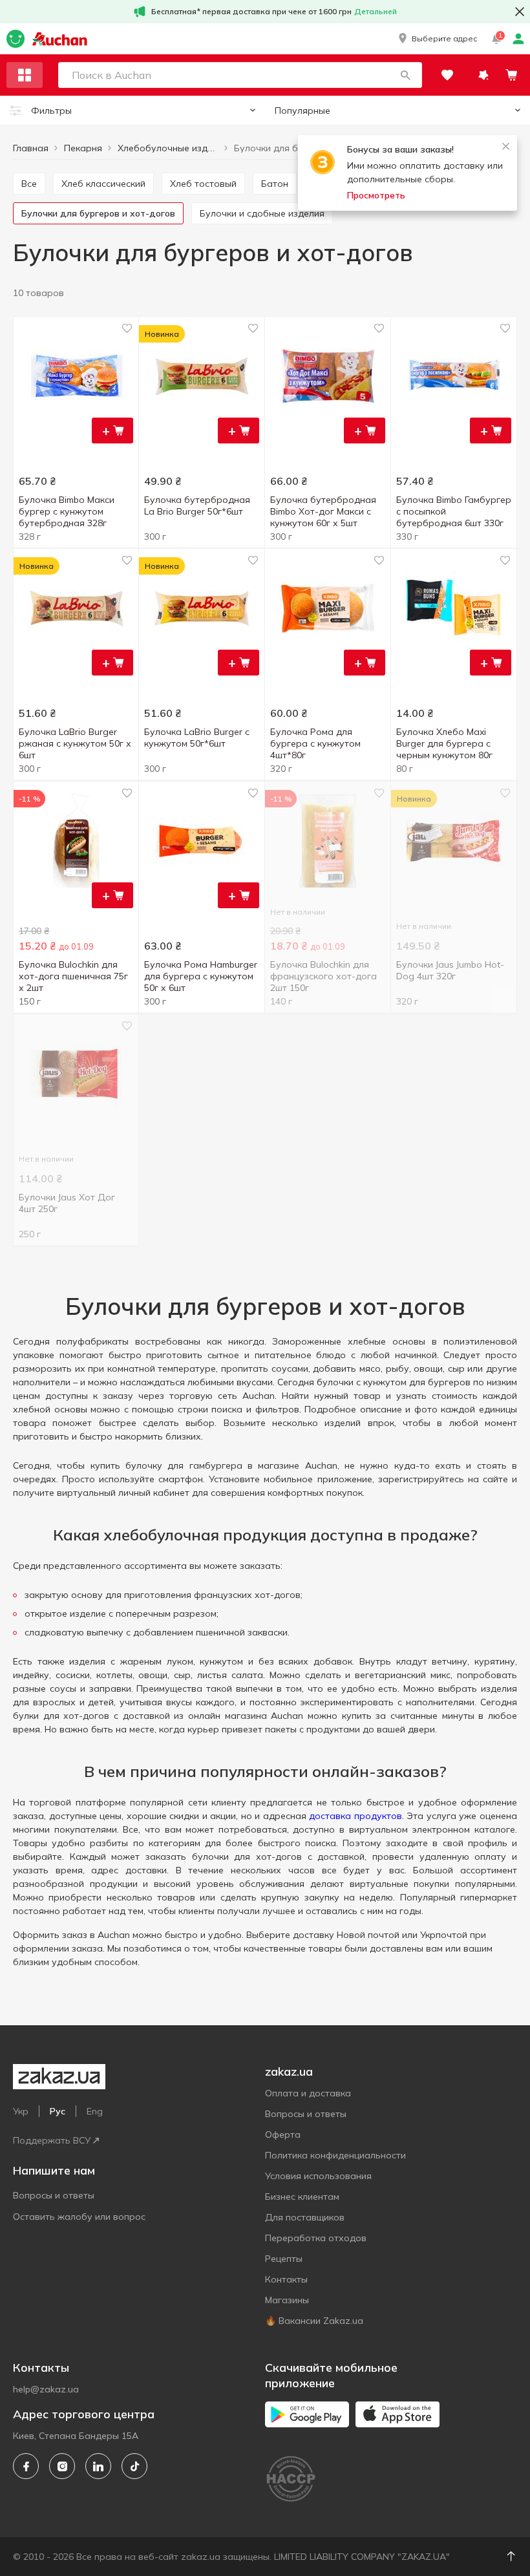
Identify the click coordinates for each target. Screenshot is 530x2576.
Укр (21, 2111)
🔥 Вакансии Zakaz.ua (314, 2321)
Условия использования (318, 2176)
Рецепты (284, 2259)
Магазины (287, 2300)
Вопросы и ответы (54, 2195)
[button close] (520, 12)
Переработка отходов (316, 2238)
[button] (437, 39)
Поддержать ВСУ (52, 2140)
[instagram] (62, 2466)
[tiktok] (134, 2466)
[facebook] (26, 2466)
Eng (95, 2111)
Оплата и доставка (308, 2093)
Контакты (286, 2279)
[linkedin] (98, 2466)
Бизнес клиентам (302, 2197)
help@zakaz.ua (46, 2389)
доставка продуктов (355, 1816)
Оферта (283, 2134)
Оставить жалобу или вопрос (79, 2217)
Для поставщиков (305, 2217)
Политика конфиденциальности (335, 2155)
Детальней (376, 11)
